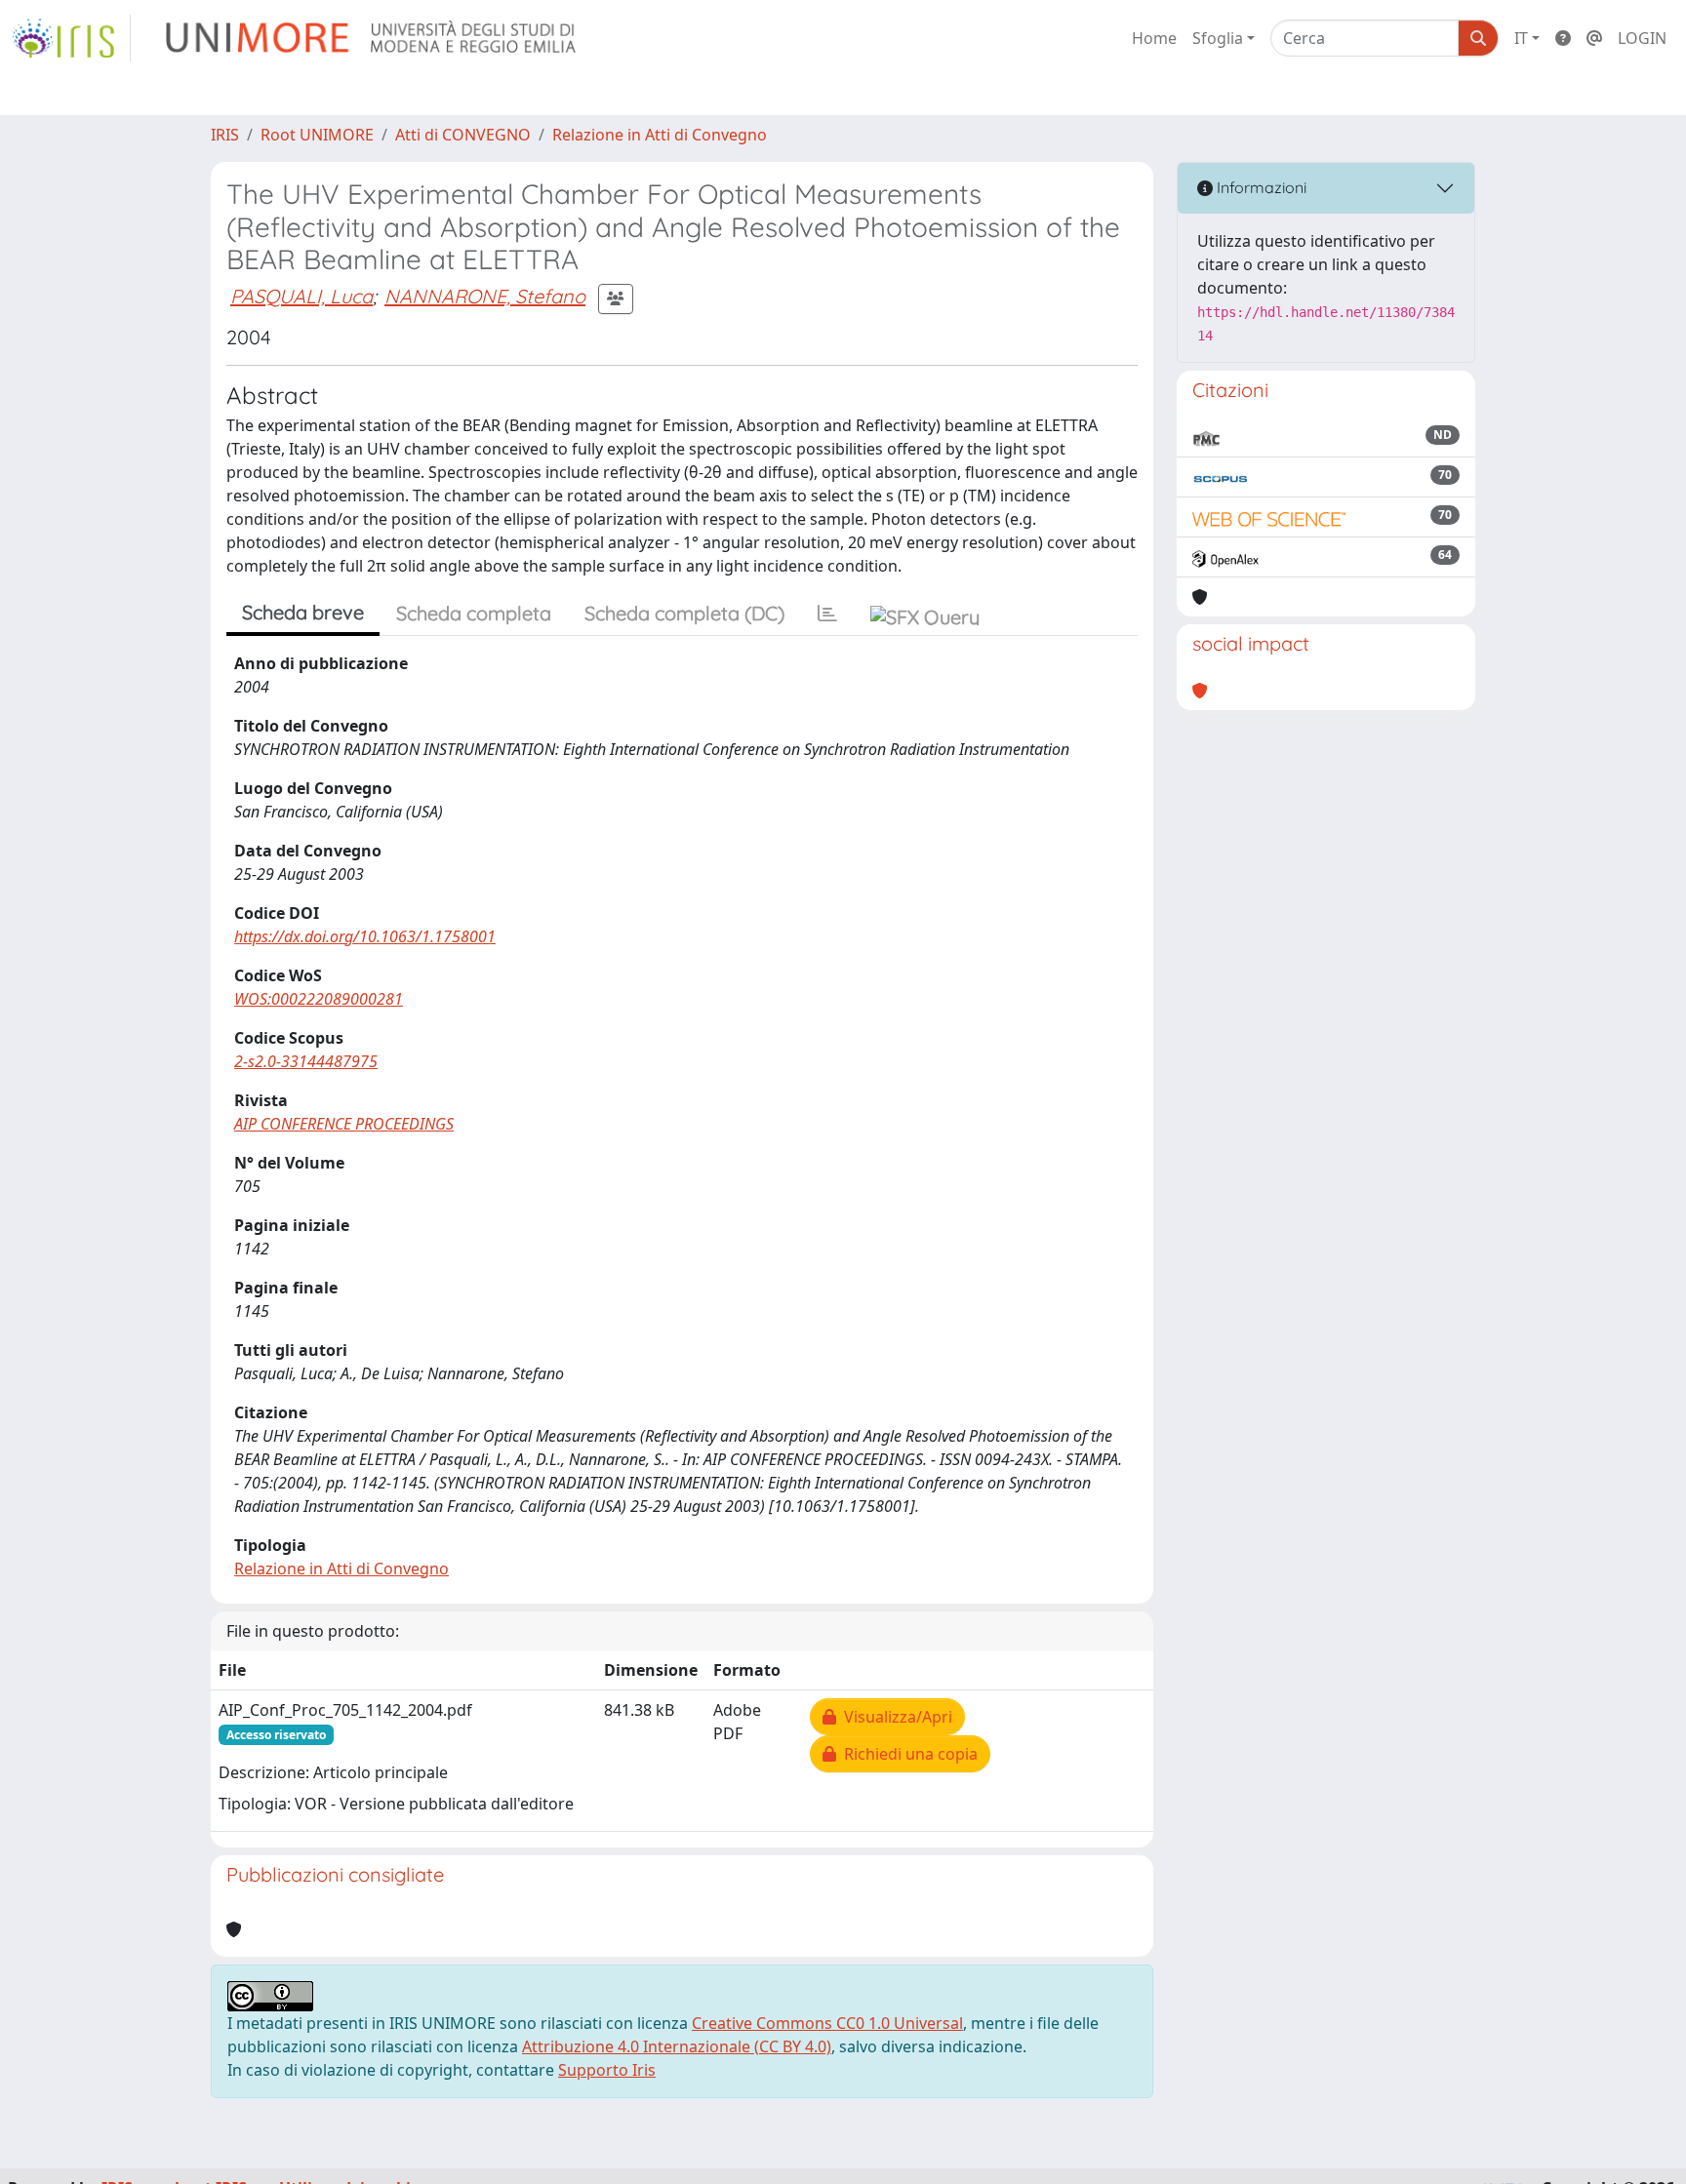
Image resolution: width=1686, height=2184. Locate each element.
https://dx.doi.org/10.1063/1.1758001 (365, 936)
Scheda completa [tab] (474, 613)
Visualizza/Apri (894, 1717)
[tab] (827, 614)
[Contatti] (1594, 38)
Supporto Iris (607, 2070)
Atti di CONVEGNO (463, 135)
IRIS (225, 135)
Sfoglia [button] (1218, 38)
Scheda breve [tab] (303, 612)
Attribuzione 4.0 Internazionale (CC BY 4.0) (677, 2046)
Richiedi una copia (907, 1754)
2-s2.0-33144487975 (306, 1061)
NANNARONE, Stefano (485, 296)
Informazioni (1260, 187)
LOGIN (1642, 38)
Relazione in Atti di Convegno (660, 135)
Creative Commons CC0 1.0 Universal (827, 2023)
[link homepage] (71, 38)
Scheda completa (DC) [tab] (684, 613)
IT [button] (1521, 38)
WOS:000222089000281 (319, 999)
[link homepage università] (372, 38)
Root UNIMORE (317, 135)
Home (1154, 38)
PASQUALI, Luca (301, 296)
